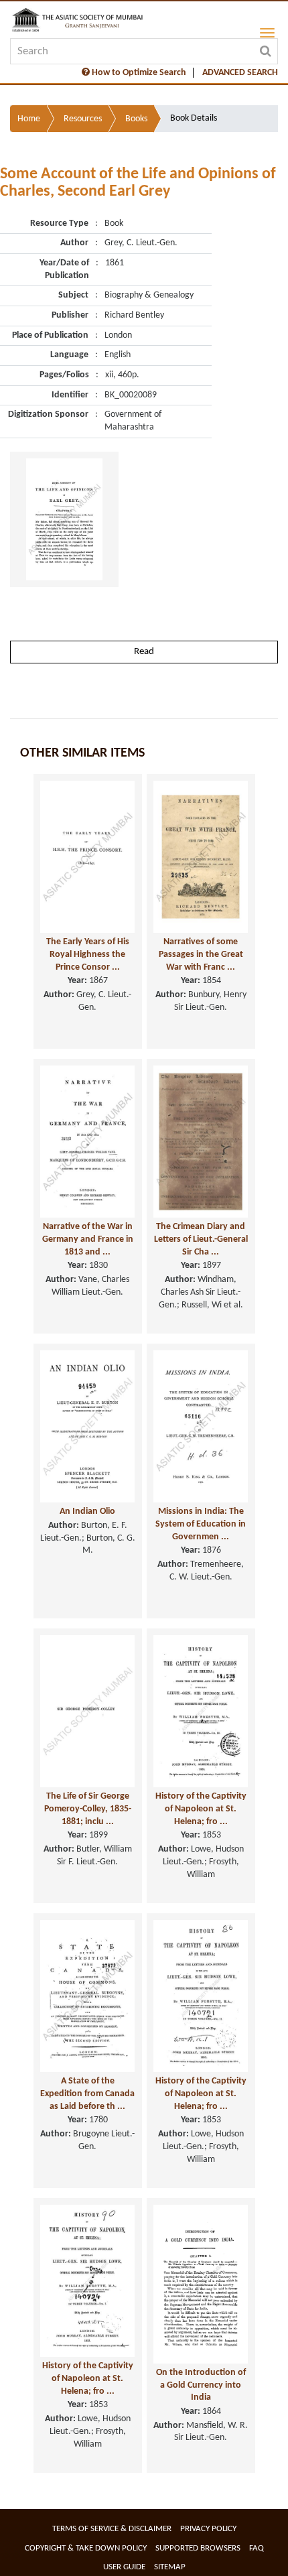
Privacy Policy (208, 2529)
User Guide (124, 2567)
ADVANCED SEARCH (240, 73)
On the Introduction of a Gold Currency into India (201, 2385)
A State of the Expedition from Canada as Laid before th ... (87, 2094)
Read (144, 652)
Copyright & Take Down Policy (86, 2548)
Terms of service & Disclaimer (112, 2529)
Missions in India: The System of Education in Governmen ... (201, 1524)
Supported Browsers (198, 2548)
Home (29, 119)
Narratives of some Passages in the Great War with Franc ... (201, 954)
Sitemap (170, 2567)
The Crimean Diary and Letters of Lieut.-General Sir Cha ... (201, 1239)
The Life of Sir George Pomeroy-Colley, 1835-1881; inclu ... (88, 1809)
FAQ (257, 2548)
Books (136, 119)
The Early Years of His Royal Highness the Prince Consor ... (88, 954)
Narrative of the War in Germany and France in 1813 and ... (88, 1239)
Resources (83, 119)
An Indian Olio (87, 1511)
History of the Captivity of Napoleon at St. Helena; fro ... (201, 1809)
